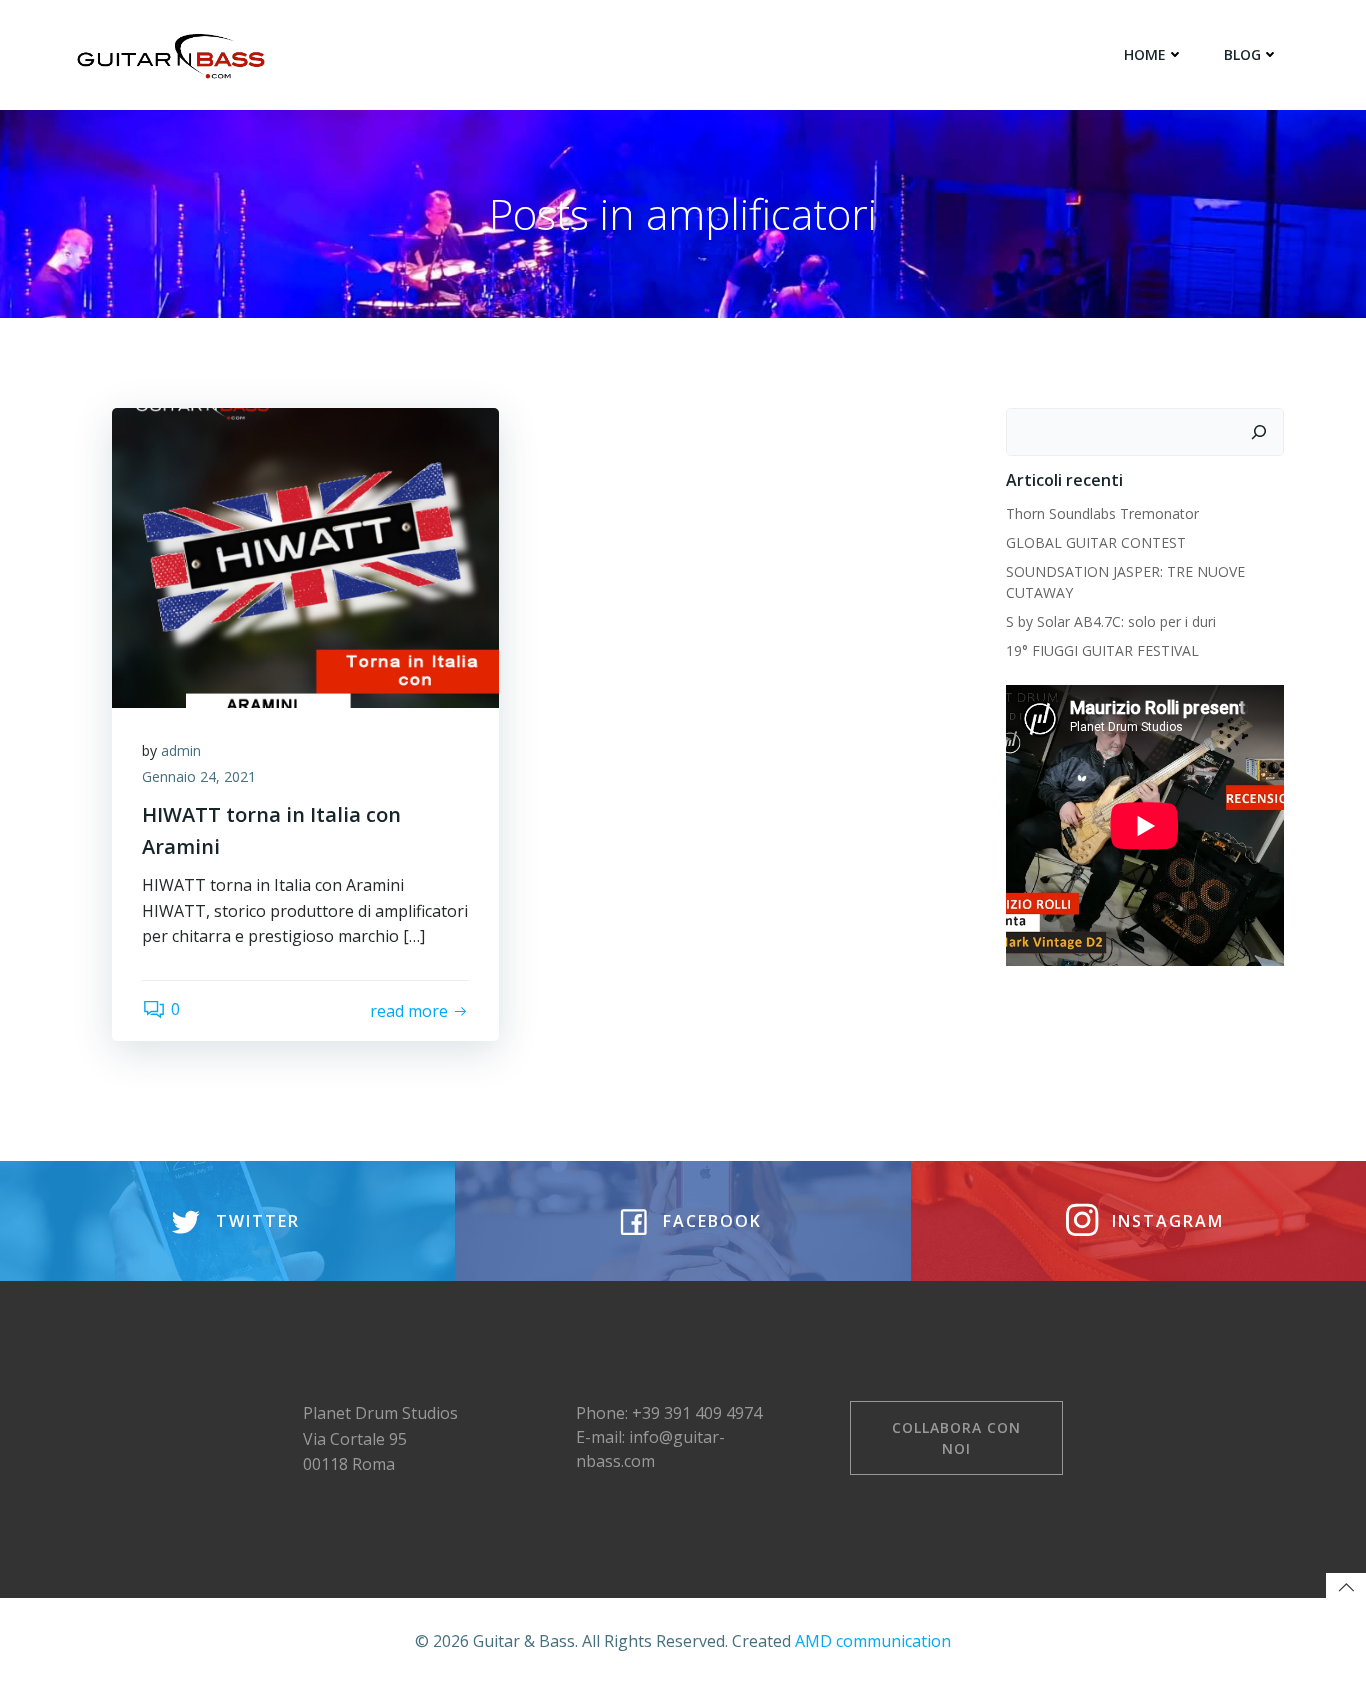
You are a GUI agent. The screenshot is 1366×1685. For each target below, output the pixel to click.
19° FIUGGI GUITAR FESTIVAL (1102, 650)
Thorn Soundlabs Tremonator (1102, 513)
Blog (1242, 54)
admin (181, 750)
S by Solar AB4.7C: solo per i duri (1111, 621)
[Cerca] (1259, 432)
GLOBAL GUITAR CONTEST (1098, 542)
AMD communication (873, 1641)
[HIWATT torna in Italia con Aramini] (305, 556)
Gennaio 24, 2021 (199, 776)
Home (1145, 54)
